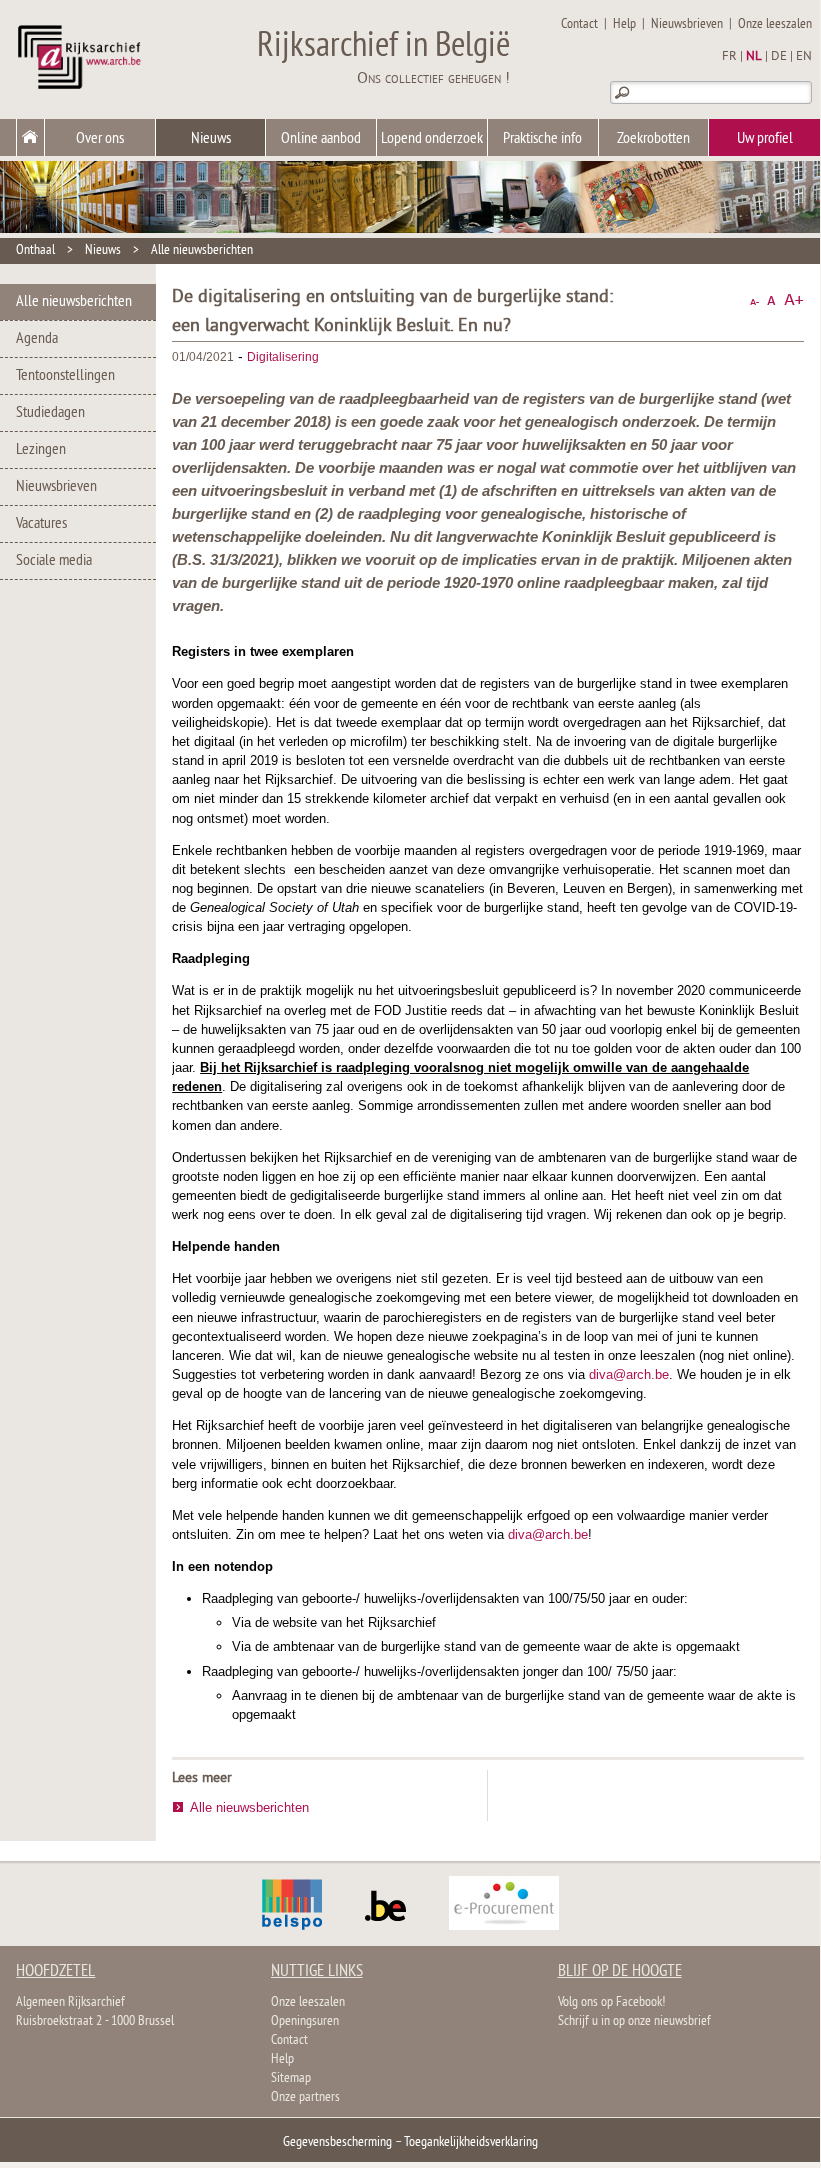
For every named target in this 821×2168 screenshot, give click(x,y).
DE (779, 57)
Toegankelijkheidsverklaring (471, 2142)
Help (624, 24)
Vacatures (41, 524)
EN (804, 57)
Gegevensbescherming (337, 2142)
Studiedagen (50, 413)
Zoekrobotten (653, 139)
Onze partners (305, 2097)
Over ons (100, 139)
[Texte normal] (771, 300)
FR (729, 57)
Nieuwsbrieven (687, 24)
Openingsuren (305, 2021)
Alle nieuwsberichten (202, 250)
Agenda (37, 339)
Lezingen (41, 450)
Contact (579, 24)
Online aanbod (321, 139)
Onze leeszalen (775, 24)
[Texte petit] (754, 300)
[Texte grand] (794, 300)
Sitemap (291, 2078)
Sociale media (54, 561)
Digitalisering (283, 357)
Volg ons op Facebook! (611, 2002)
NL (754, 57)
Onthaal (35, 250)
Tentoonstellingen (65, 376)
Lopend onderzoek (432, 139)
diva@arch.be (629, 1374)
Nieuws (211, 139)
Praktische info (542, 139)
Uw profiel (765, 139)
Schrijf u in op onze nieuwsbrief (634, 2021)
